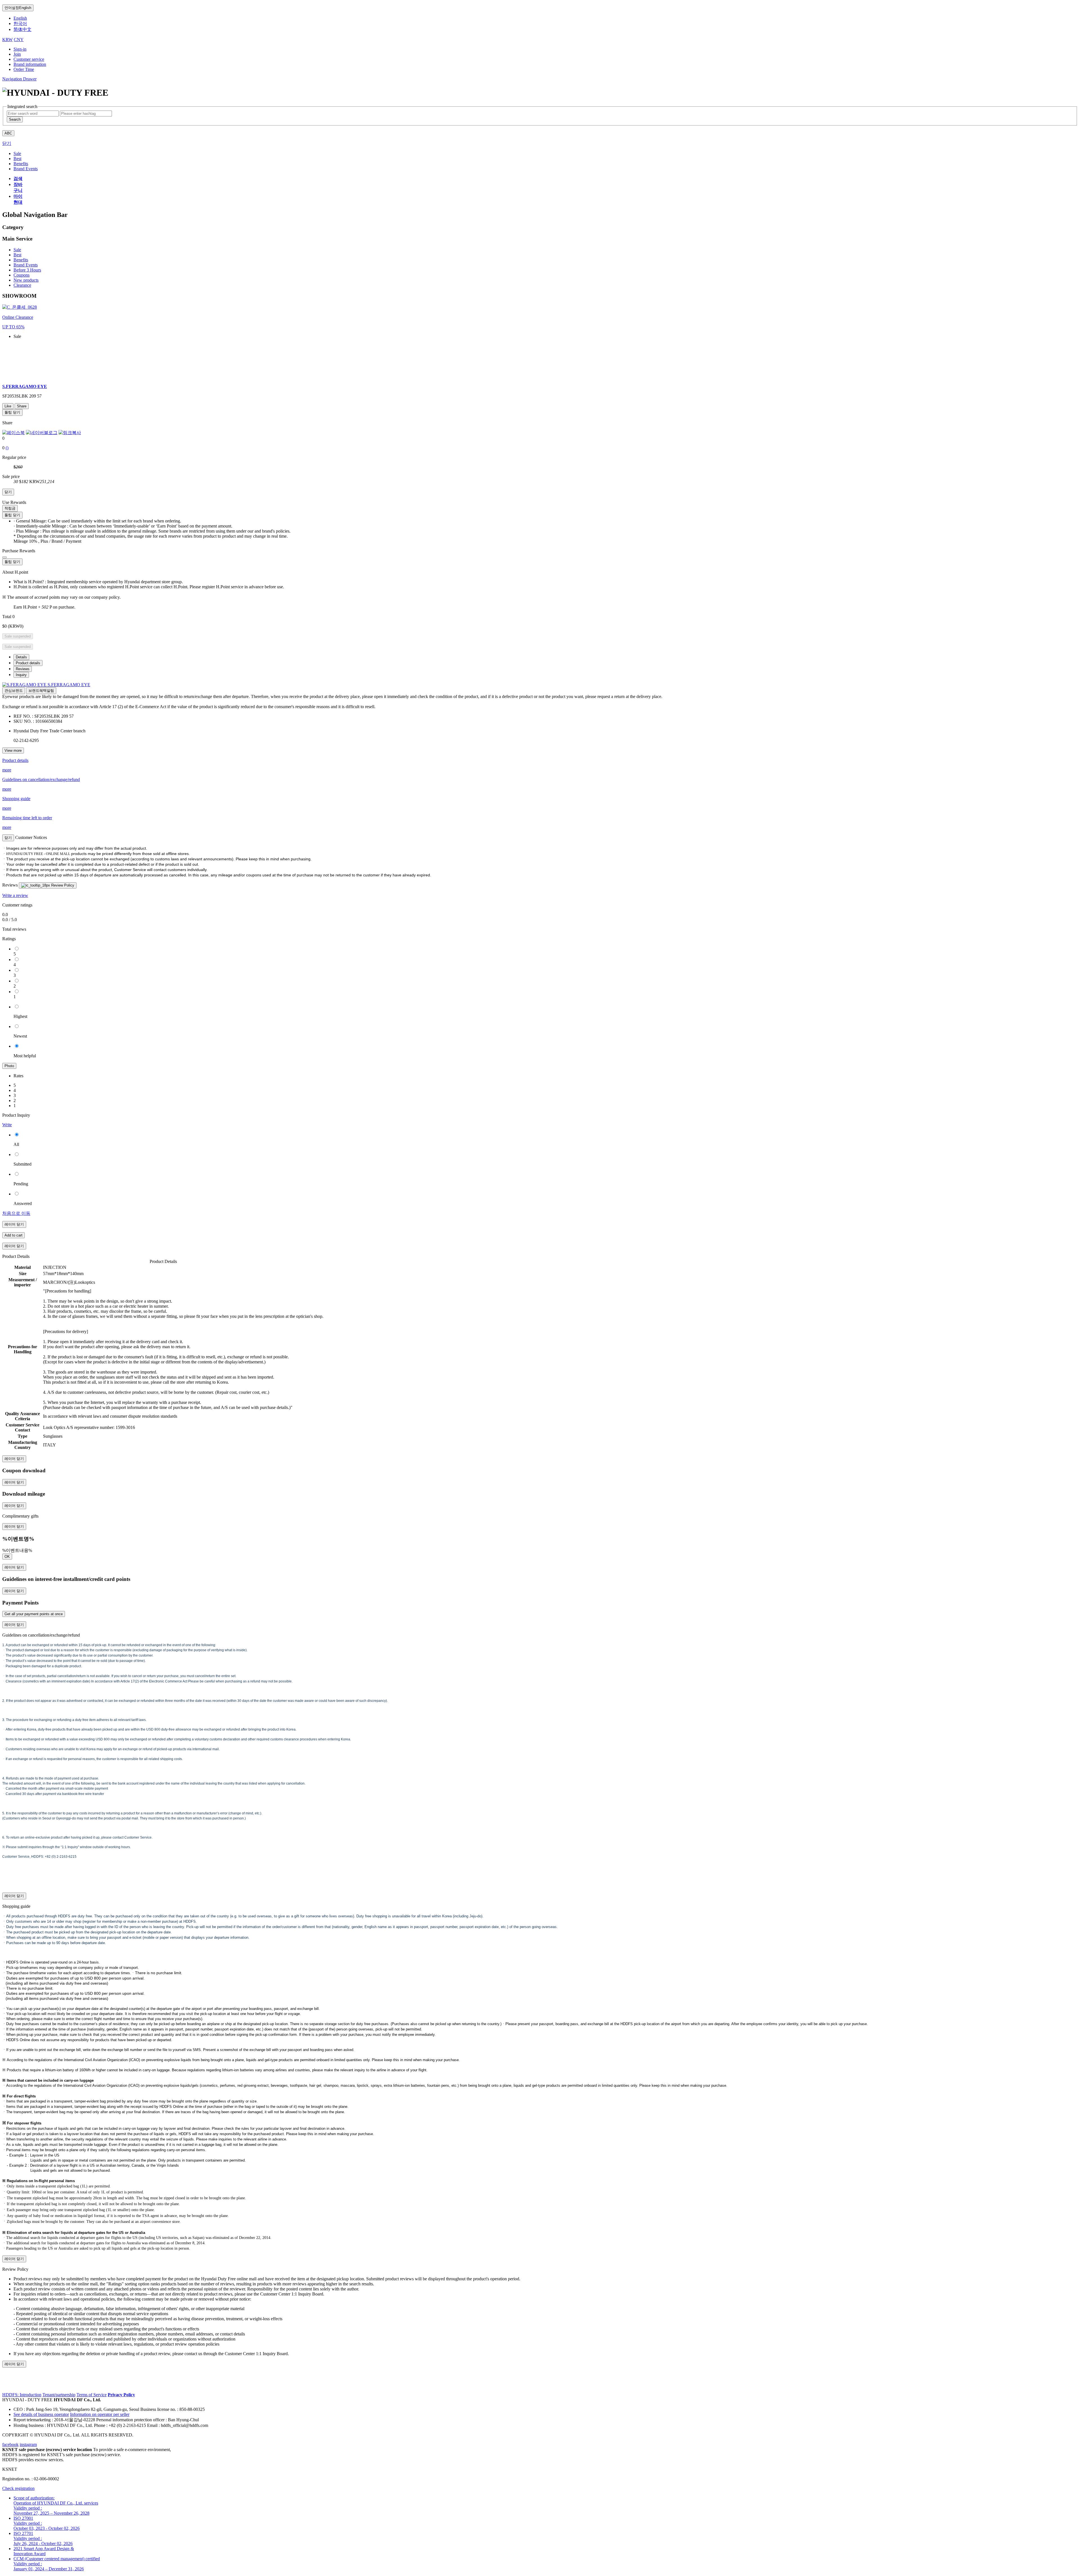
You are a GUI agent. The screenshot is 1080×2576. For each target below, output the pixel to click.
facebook (10, 2444)
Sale (17, 250)
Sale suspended (18, 636)
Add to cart (13, 1235)
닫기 (7, 143)
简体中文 (22, 29)
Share (22, 406)
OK (7, 1557)
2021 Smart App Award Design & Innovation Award (44, 2551)
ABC (8, 133)
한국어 (20, 23)
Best (17, 255)
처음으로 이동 (16, 1213)
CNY (19, 40)
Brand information (30, 64)
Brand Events (26, 265)
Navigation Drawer (19, 79)
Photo (9, 1066)
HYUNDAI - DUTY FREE (27, 2400)
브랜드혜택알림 (41, 691)
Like (8, 406)
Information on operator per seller (100, 2414)
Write (7, 1125)
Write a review (15, 895)
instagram (28, 2444)
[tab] (21, 657)
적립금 (10, 508)
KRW (7, 40)
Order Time (24, 69)
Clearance (22, 285)
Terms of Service (92, 2395)
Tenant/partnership (59, 2395)
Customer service (29, 59)
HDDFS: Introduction (22, 2395)
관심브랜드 (14, 691)
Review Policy (62, 885)
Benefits (21, 260)
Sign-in (20, 49)
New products (26, 280)
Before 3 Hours (27, 270)
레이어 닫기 (14, 1224)
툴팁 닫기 (12, 412)
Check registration (18, 2488)
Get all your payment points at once (34, 1614)
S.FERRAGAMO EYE (69, 685)
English (18, 8)
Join (17, 54)
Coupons (22, 275)
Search (15, 119)
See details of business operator (41, 2414)
